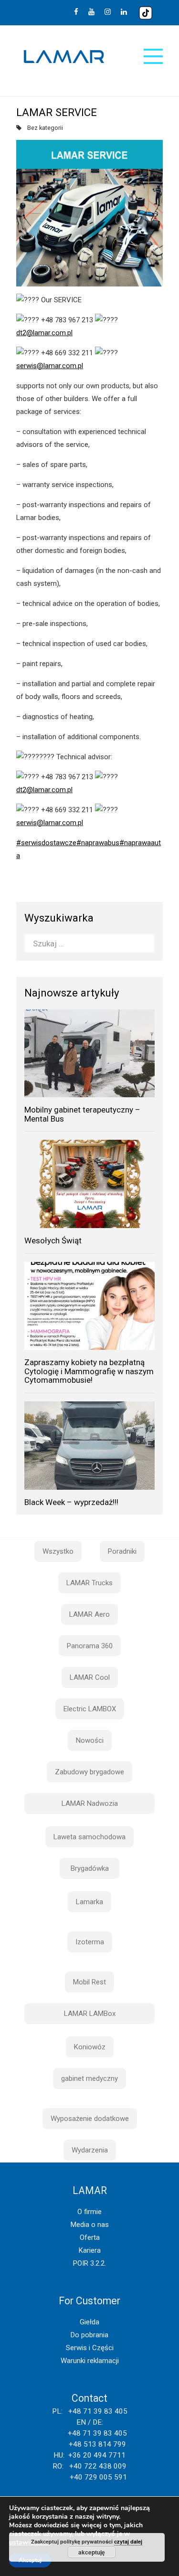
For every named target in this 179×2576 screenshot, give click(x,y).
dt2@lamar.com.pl (44, 333)
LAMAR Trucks (89, 1583)
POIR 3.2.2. (89, 2263)
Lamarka (89, 1902)
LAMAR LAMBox (90, 2014)
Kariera (90, 2250)
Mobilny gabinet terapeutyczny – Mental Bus (82, 1114)
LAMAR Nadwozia (90, 1803)
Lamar (64, 57)
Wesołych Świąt (53, 1240)
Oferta (90, 2237)
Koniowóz (90, 2047)
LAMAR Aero (89, 1614)
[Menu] (153, 56)
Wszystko (58, 1551)
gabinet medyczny (89, 2078)
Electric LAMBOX (90, 1709)
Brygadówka (90, 1868)
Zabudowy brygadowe (89, 1772)
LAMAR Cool (90, 1677)
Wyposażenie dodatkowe (90, 2119)
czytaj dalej (128, 2541)
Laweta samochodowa (89, 1837)
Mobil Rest (89, 1982)
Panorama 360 (90, 1646)
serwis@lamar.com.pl (50, 366)
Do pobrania (89, 2335)
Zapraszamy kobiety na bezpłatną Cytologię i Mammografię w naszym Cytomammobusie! (89, 1371)
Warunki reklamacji (90, 2361)
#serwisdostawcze (46, 843)
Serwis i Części (90, 2348)
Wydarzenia (90, 2150)
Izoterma (90, 1942)
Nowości (90, 1740)
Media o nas (90, 2225)
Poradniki (122, 1551)
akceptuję (92, 2552)
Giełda (89, 2322)
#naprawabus (98, 843)
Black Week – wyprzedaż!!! (71, 1502)
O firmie (89, 2212)
